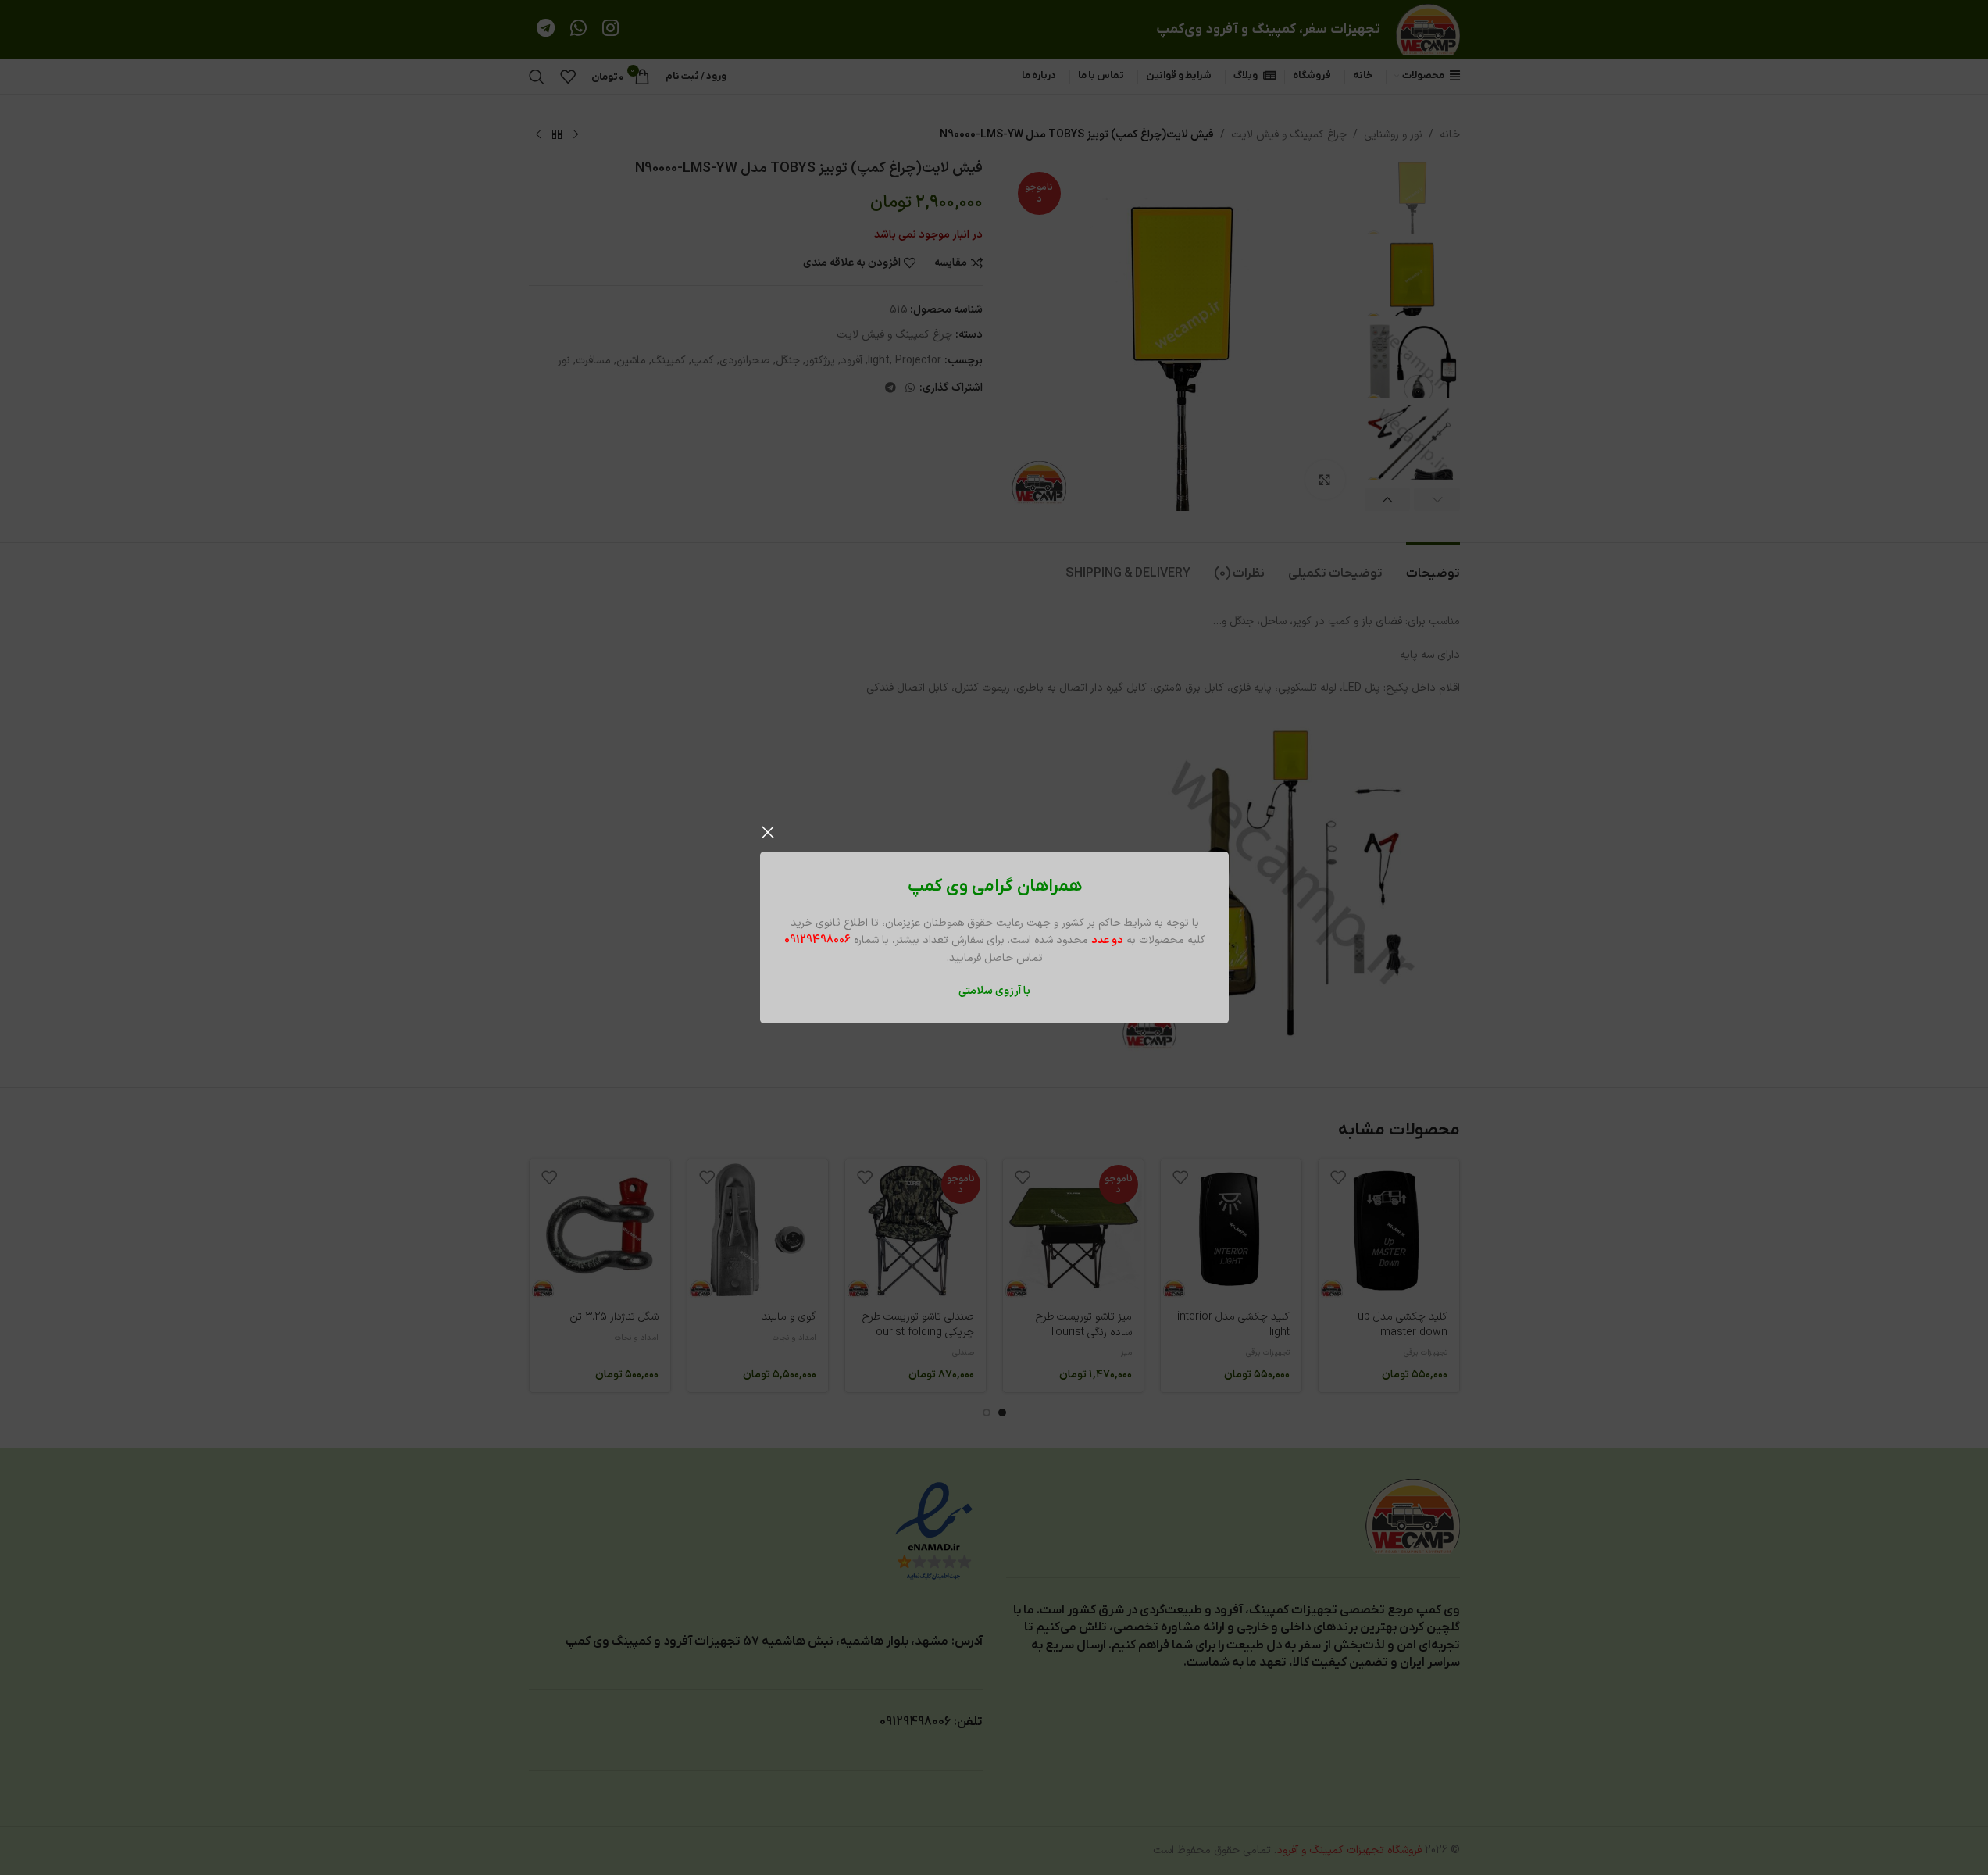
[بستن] (768, 832)
